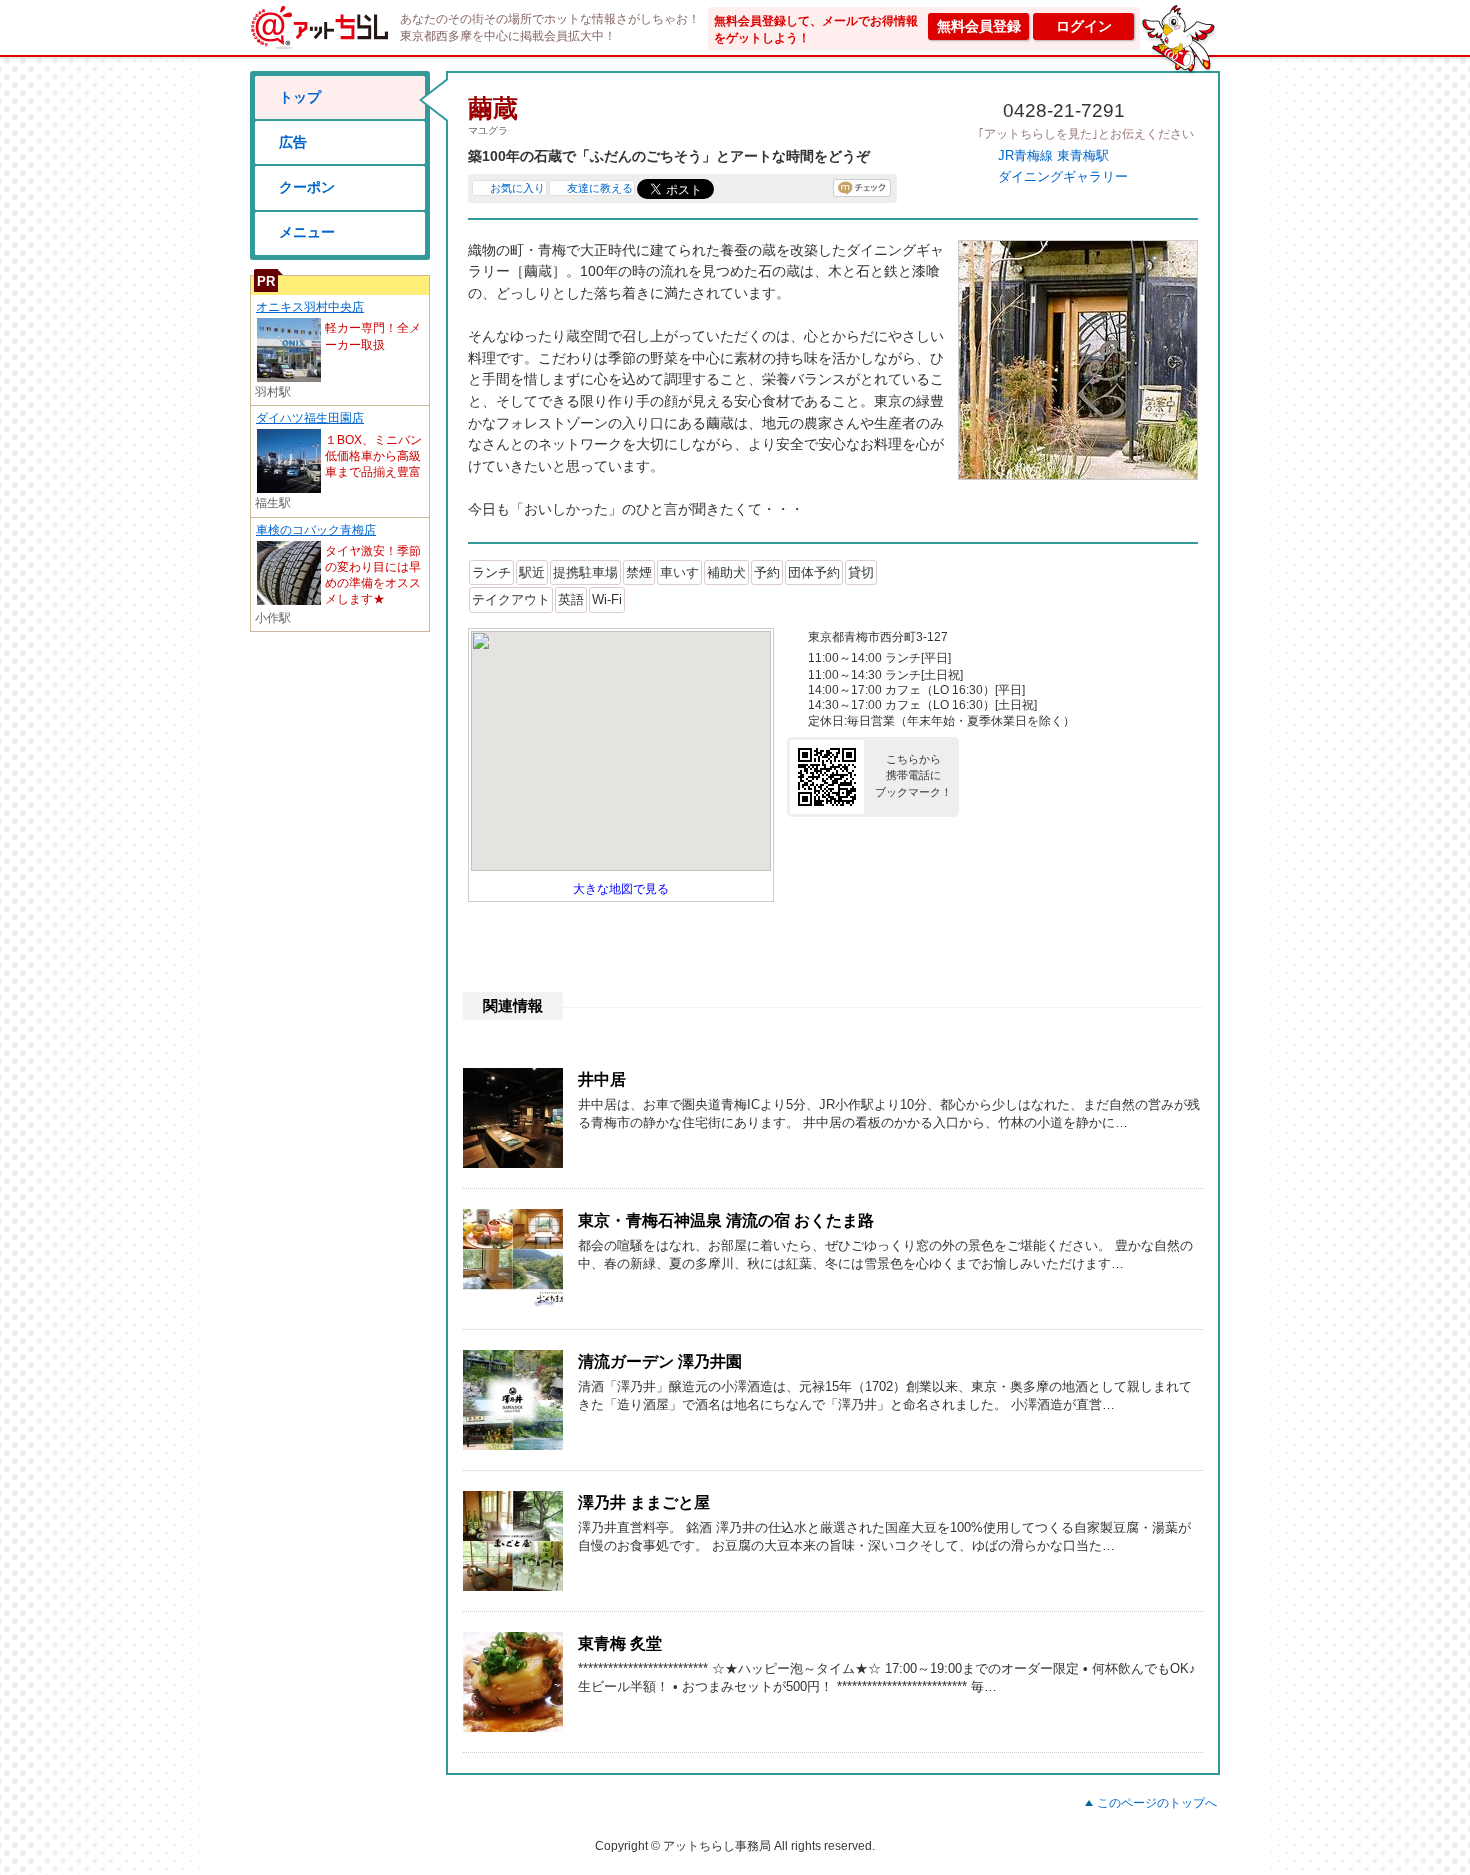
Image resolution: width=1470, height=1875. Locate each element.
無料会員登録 (979, 26)
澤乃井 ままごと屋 (644, 1502)
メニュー (307, 232)
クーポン (307, 187)
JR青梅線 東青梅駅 (1053, 155)
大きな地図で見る (621, 889)
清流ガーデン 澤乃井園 (660, 1361)
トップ (300, 97)
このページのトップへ (1157, 1803)
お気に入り (517, 188)
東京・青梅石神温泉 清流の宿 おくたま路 (726, 1220)
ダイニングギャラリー (1063, 176)
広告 (293, 142)
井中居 (602, 1079)
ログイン (1084, 26)
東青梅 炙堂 (620, 1643)
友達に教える (600, 188)
